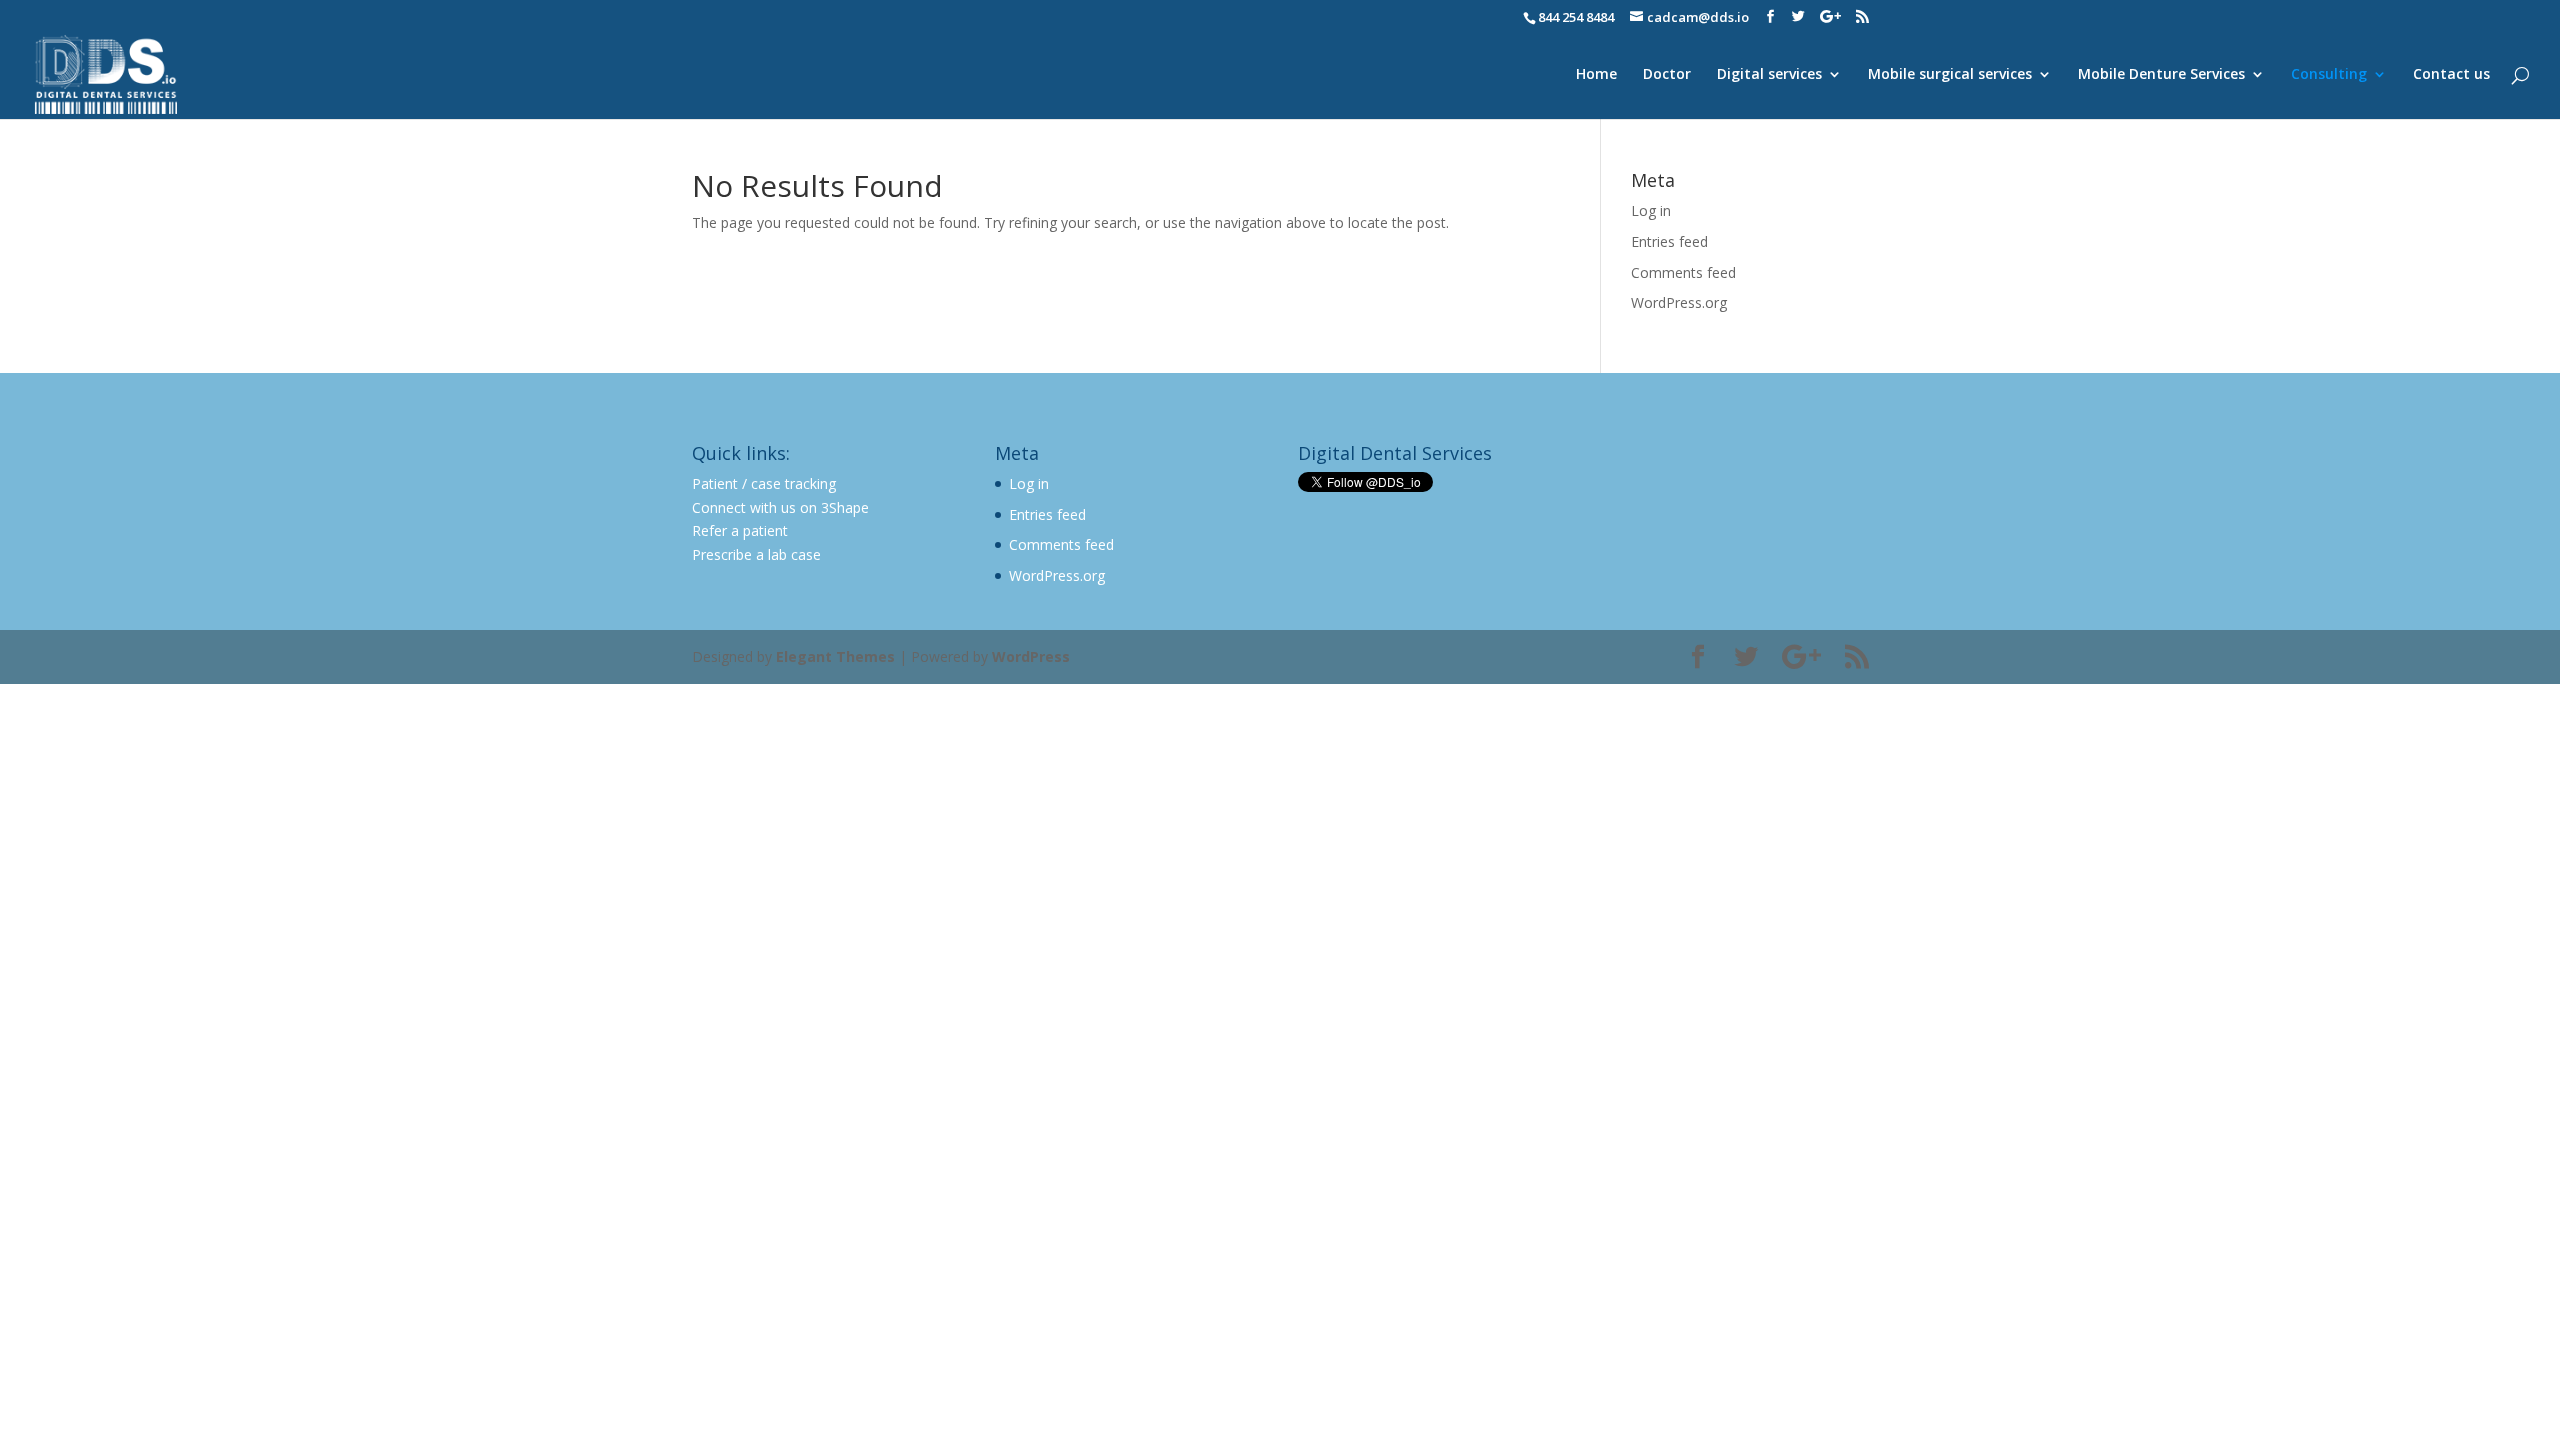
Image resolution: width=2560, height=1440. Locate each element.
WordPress (1031, 656)
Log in (1651, 210)
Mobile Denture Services (2161, 75)
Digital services (1769, 75)
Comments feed (1683, 272)
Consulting (2329, 75)
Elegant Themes (835, 656)
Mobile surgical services (1950, 75)
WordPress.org (1679, 302)
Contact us (2451, 75)
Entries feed (1669, 241)
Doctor (1667, 75)
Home (1596, 75)
